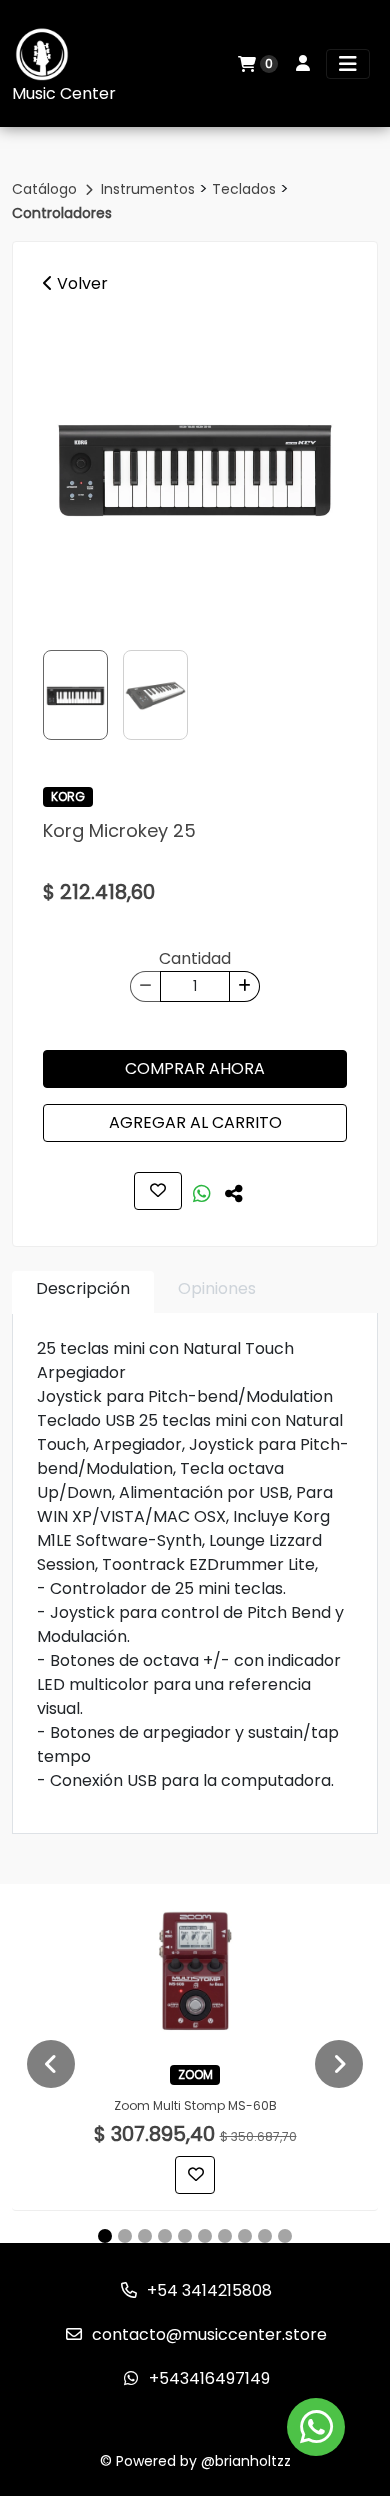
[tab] (83, 1292)
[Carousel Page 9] (265, 2236)
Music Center (64, 93)
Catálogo (46, 189)
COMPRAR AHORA (195, 1068)
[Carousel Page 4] (165, 2236)
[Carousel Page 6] (205, 2236)
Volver (80, 283)
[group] (195, 466)
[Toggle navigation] (348, 64)
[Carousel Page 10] (285, 2236)
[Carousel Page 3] (145, 2236)
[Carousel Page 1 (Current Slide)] (105, 2236)
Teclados (246, 189)
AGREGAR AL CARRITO (195, 1122)
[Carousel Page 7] (225, 2236)
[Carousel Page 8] (245, 2236)
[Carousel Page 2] (125, 2236)
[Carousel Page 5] (185, 2236)
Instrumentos (150, 189)
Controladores (62, 213)
